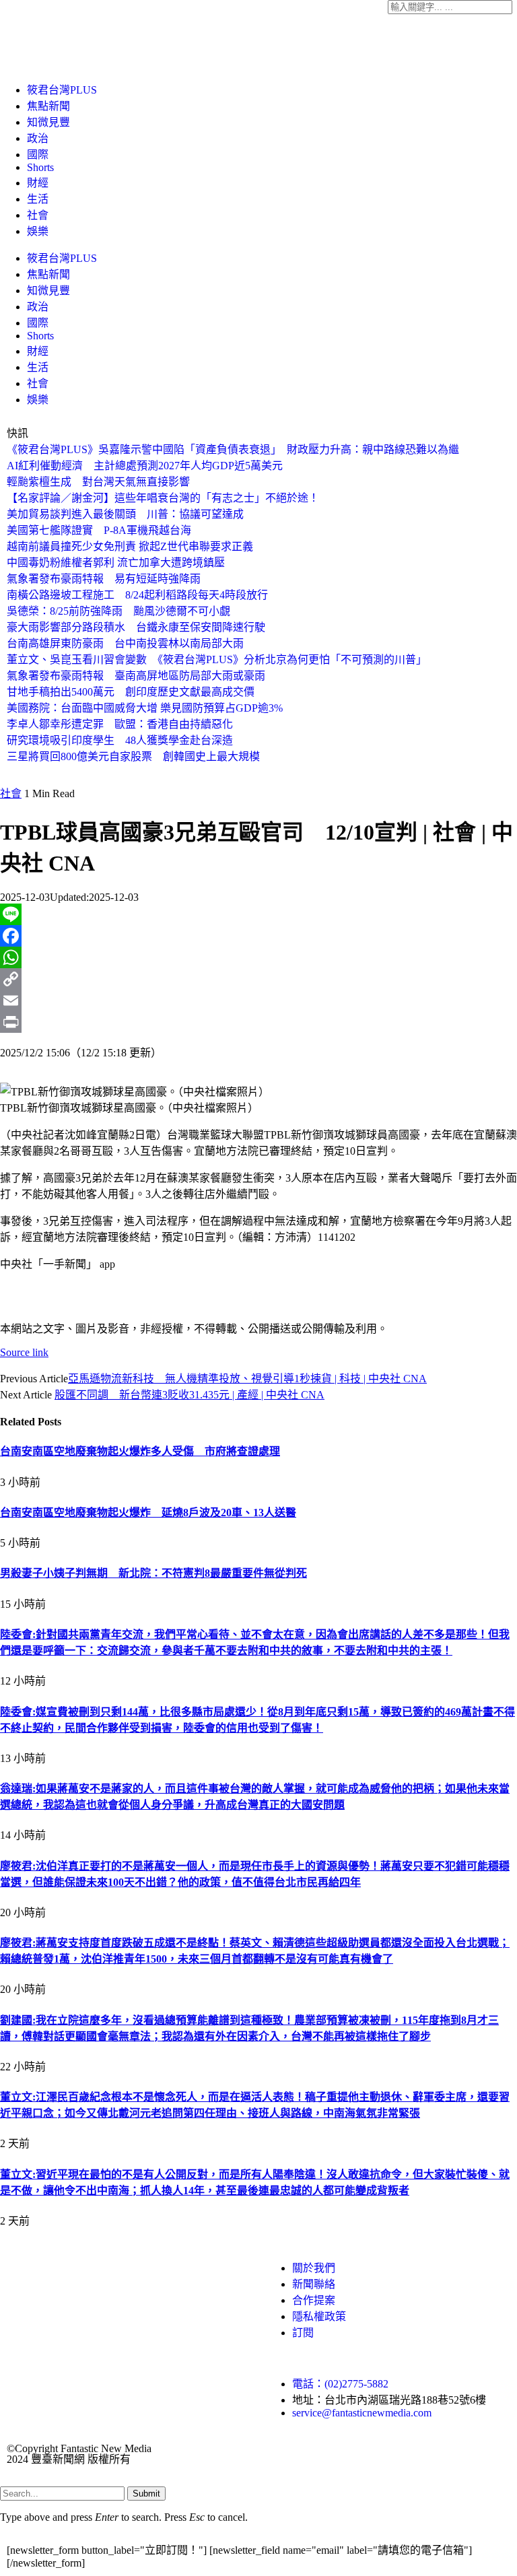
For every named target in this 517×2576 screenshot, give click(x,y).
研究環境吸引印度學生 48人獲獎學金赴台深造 (120, 740)
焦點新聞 (48, 106)
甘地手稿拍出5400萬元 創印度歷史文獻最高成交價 (131, 692)
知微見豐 (48, 122)
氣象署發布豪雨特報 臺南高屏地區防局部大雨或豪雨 (136, 676)
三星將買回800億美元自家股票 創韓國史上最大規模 (133, 756)
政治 (38, 138)
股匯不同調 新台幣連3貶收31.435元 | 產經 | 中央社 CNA (189, 1395)
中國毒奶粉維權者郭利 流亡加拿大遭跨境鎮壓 (116, 563)
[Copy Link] (258, 979)
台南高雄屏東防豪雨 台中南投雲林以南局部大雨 (125, 643)
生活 (38, 199)
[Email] (258, 1001)
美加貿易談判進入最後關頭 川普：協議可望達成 (125, 514)
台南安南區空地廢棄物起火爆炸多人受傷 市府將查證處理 (140, 1451)
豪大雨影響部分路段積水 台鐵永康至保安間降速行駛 (136, 627)
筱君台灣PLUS (62, 90)
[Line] (258, 914)
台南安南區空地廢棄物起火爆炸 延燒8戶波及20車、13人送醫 (148, 1513)
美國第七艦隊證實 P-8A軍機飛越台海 (99, 530)
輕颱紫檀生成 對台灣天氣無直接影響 (98, 482)
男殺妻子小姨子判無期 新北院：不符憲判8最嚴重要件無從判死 (153, 1573)
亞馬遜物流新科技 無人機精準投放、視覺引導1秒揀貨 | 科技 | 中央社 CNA (247, 1379)
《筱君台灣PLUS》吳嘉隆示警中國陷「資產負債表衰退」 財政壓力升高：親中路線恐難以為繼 (233, 449)
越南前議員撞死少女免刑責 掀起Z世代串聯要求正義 (130, 546)
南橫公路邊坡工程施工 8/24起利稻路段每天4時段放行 (137, 595)
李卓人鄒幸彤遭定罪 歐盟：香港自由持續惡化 (120, 724)
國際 (38, 155)
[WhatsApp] (258, 957)
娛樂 (38, 231)
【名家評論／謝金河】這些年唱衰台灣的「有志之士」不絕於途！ (163, 498)
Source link (24, 1352)
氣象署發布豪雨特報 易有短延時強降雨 (104, 579)
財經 (38, 183)
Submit (146, 2494)
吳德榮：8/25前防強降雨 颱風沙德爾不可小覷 (118, 611)
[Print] (258, 1022)
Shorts (40, 167)
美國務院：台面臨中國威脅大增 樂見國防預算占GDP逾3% (145, 708)
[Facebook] (258, 936)
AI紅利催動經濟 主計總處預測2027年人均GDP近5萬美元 (145, 466)
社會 (38, 215)
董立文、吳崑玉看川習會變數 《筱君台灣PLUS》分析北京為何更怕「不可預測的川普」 (217, 659)
